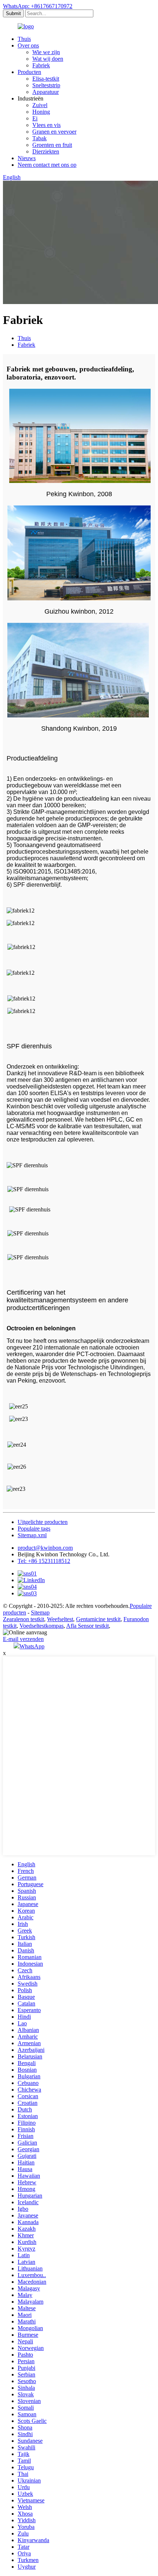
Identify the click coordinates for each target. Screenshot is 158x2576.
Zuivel (40, 105)
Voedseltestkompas (42, 1626)
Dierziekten (46, 151)
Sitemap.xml (32, 1535)
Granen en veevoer (54, 132)
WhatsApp (32, 1646)
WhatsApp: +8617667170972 (38, 6)
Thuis (24, 39)
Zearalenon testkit (24, 1619)
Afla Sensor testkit (87, 1626)
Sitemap (40, 1612)
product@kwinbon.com (45, 1548)
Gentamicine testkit (98, 1619)
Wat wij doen (48, 59)
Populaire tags (34, 1529)
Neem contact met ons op (47, 165)
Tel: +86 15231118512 (44, 1561)
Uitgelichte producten (43, 1522)
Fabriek (41, 65)
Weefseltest (60, 1619)
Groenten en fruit (52, 145)
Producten (29, 72)
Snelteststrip (46, 85)
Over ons (28, 45)
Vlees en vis (46, 125)
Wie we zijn (46, 52)
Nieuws (27, 158)
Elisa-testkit (46, 79)
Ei (35, 118)
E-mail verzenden (23, 1639)
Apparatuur (46, 92)
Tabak (39, 138)
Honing (41, 112)
